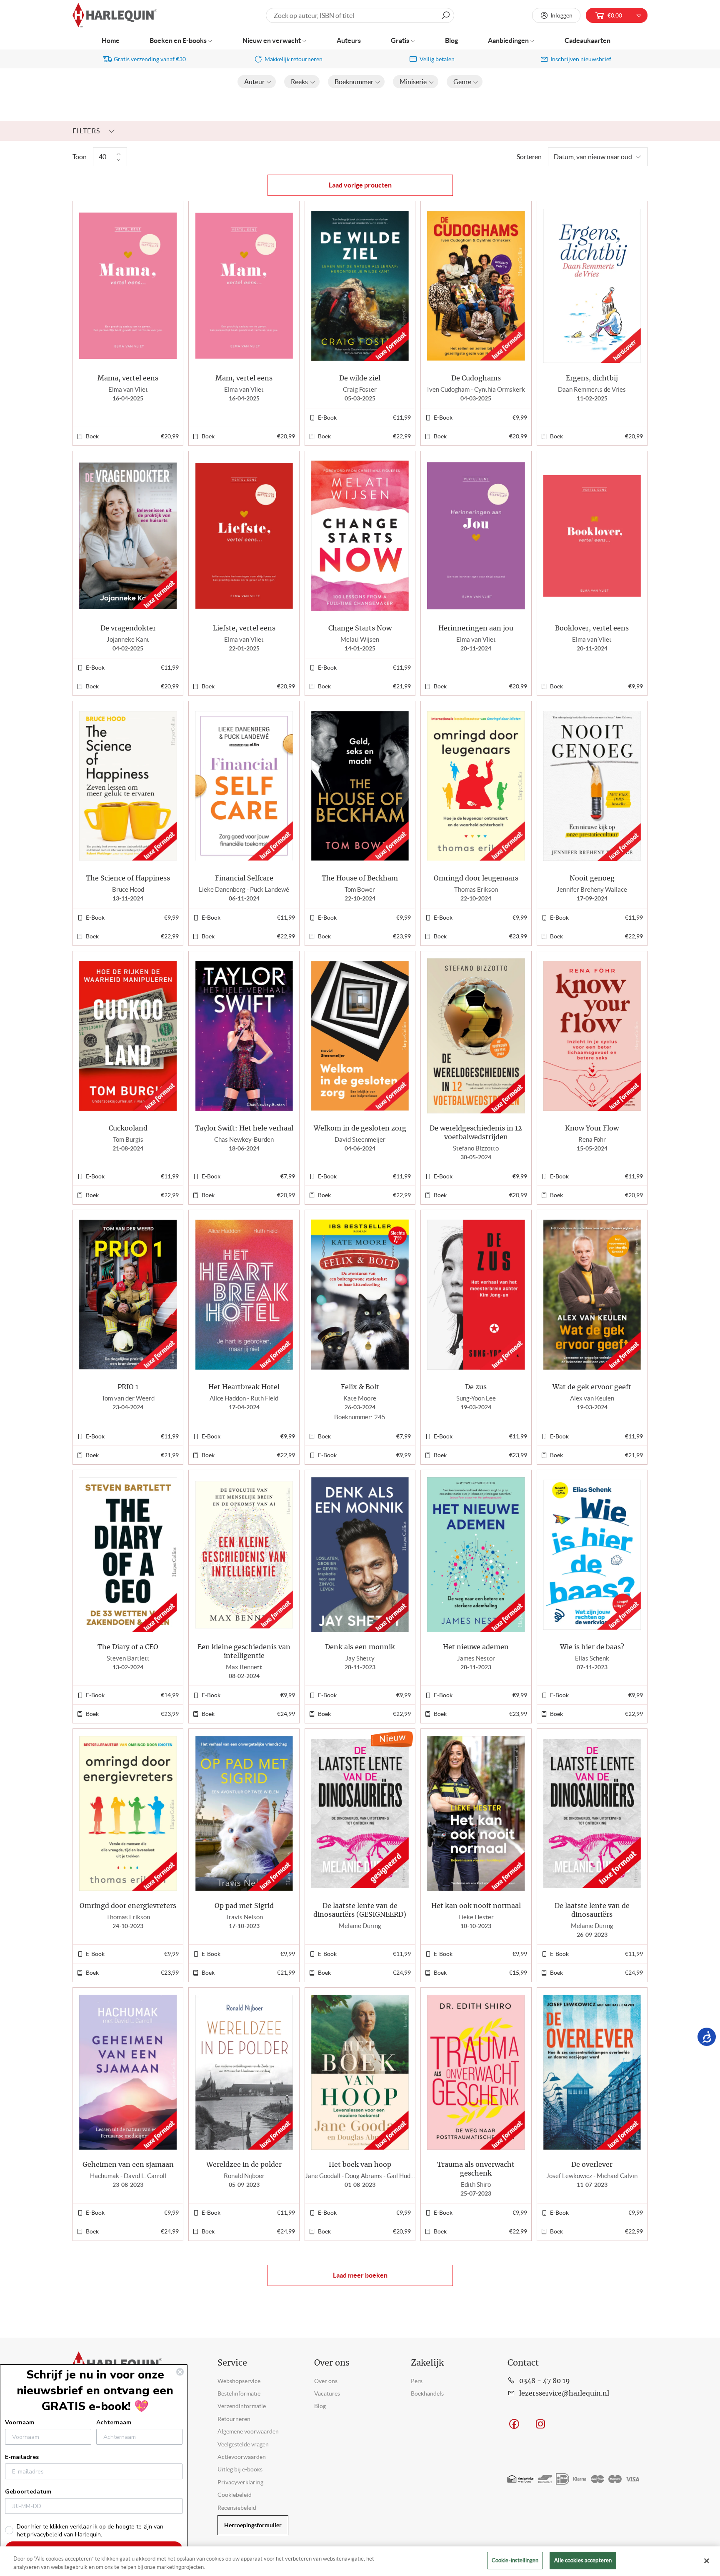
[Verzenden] (445, 15)
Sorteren (529, 157)
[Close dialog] (180, 2372)
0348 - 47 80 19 (545, 2381)
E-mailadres (22, 2457)
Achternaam (114, 2422)
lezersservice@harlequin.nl (564, 2393)
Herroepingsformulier (253, 2525)
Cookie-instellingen (515, 2560)
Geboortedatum (28, 2492)
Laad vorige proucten (360, 185)
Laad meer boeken (360, 2275)
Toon (80, 157)
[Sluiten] (707, 2561)
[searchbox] (360, 15)
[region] (360, 2561)
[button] (257, 82)
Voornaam (20, 2422)
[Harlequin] (115, 16)
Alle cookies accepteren (583, 2560)
